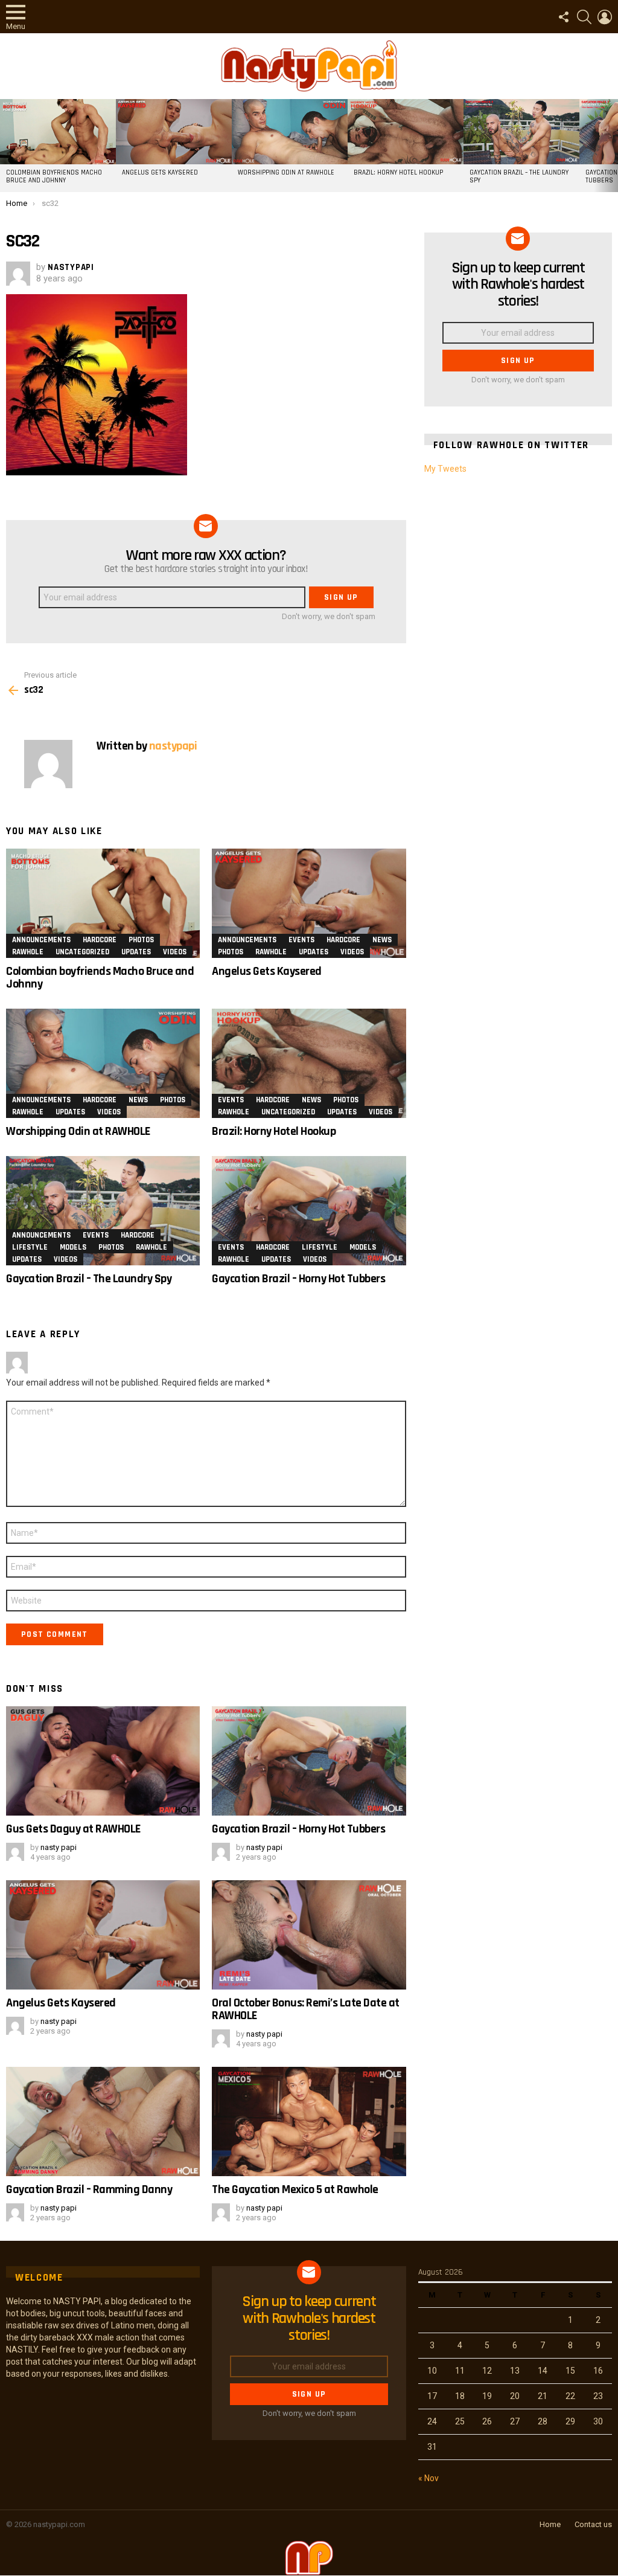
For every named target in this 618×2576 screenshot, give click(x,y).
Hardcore (100, 940)
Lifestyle (30, 1247)
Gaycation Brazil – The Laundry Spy (519, 177)
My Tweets (445, 469)
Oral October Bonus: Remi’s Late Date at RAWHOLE (306, 2009)
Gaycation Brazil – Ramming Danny (89, 2189)
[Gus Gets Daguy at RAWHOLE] (103, 1761)
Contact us (593, 2524)
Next (612, 146)
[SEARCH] (584, 17)
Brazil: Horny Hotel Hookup (398, 173)
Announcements (41, 940)
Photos (141, 940)
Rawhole (28, 952)
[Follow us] (564, 17)
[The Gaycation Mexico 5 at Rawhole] (309, 2122)
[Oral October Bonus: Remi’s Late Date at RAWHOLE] (309, 1935)
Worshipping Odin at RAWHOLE (286, 173)
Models (73, 1247)
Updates (136, 952)
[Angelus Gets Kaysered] (174, 132)
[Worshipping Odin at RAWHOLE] (290, 132)
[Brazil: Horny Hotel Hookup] (406, 132)
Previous (6, 146)
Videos (175, 952)
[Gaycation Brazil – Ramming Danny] (103, 2122)
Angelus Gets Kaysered (160, 173)
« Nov (428, 2478)
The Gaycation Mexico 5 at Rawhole (295, 2189)
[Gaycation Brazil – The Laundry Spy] (521, 132)
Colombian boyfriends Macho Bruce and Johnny (54, 177)
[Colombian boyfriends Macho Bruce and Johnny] (58, 132)
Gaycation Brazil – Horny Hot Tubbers (298, 1279)
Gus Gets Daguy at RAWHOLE (73, 1829)
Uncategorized (82, 952)
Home (550, 2524)
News (382, 940)
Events (301, 940)
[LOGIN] (605, 17)
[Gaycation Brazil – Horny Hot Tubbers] (309, 1211)
